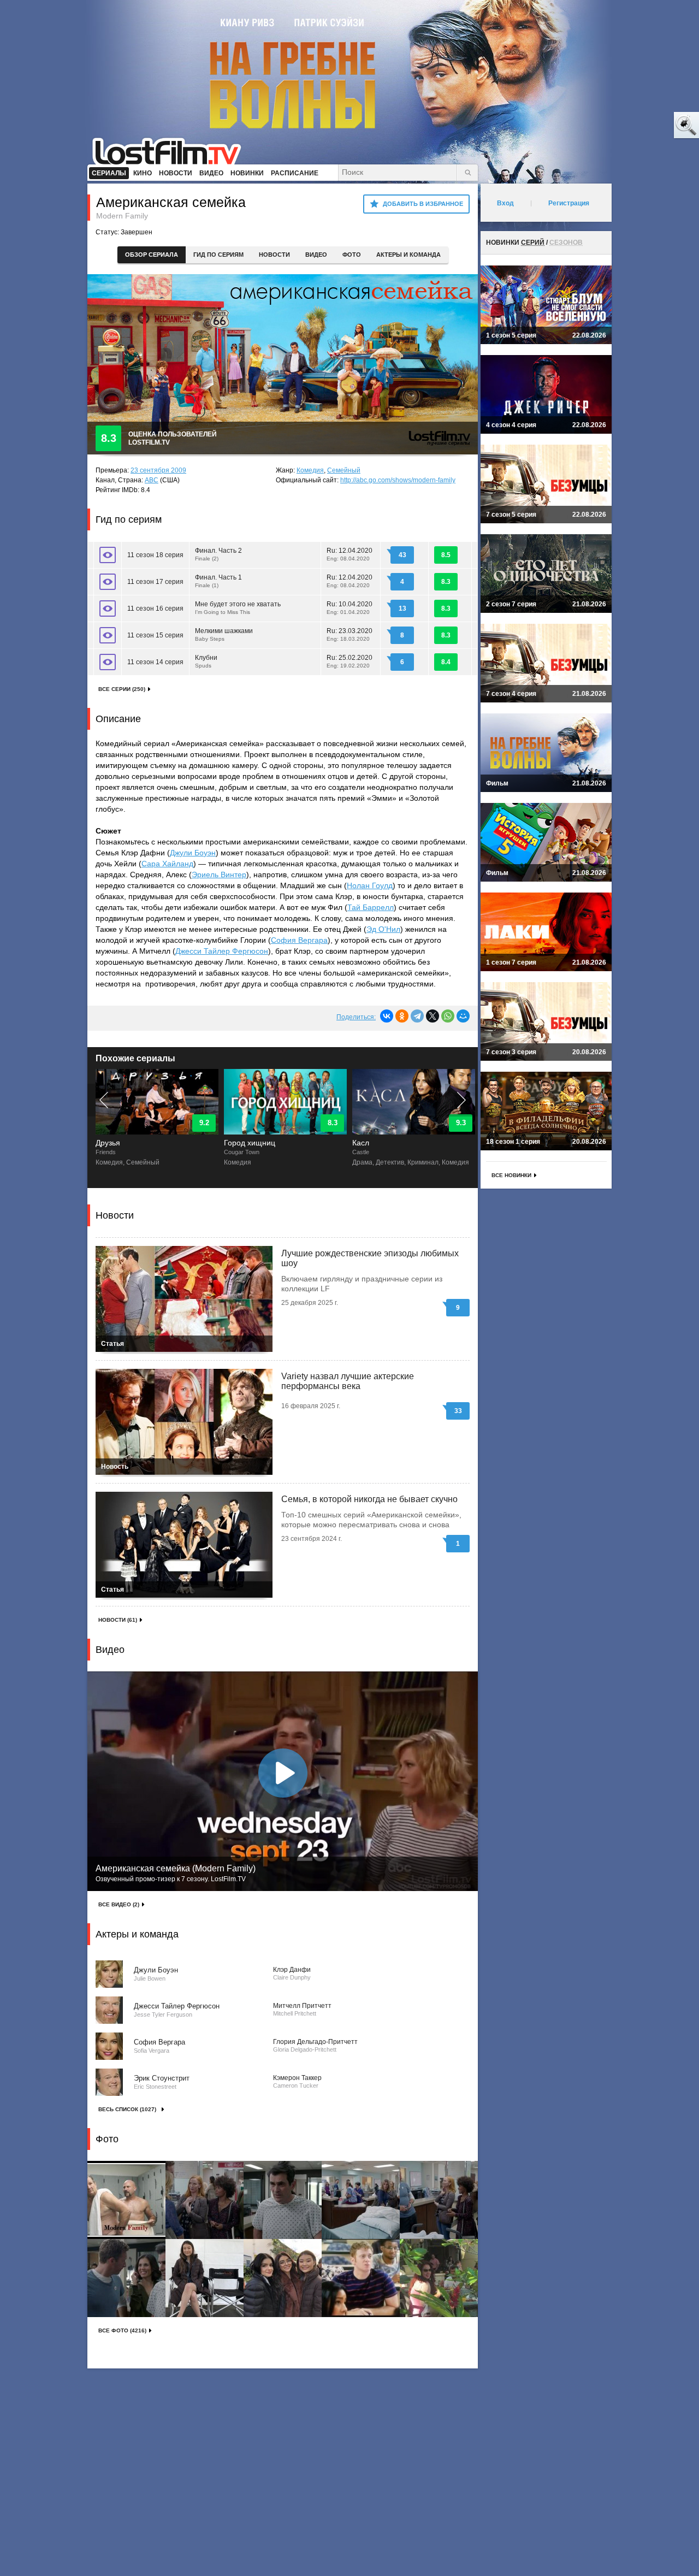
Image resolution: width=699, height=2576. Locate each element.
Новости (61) (118, 1620)
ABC (152, 480)
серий (533, 243)
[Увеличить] (126, 2200)
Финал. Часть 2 (218, 554)
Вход (505, 203)
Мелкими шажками (224, 634)
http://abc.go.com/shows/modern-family (398, 480)
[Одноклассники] (402, 1016)
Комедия (310, 470)
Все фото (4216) (122, 2330)
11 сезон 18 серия (155, 555)
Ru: (349, 554)
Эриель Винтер (219, 875)
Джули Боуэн (193, 853)
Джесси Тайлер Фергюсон (222, 951)
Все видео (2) (119, 1904)
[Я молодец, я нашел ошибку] (644, 126)
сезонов (566, 243)
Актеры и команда (408, 255)
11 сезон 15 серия (155, 635)
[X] (433, 1016)
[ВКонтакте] (387, 1016)
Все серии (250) (122, 689)
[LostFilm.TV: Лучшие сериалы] (172, 150)
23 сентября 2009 (158, 470)
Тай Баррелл (371, 907)
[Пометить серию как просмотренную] (108, 555)
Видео (316, 255)
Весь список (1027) (127, 2109)
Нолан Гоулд (370, 885)
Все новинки (511, 1175)
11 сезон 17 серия (155, 582)
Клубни (206, 661)
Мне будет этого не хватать (238, 608)
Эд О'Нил (383, 929)
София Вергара (299, 940)
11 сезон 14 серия (155, 662)
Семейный (344, 470)
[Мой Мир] (463, 1016)
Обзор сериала (152, 255)
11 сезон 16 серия (155, 608)
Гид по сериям (218, 255)
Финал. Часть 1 (218, 581)
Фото (352, 255)
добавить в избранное (423, 204)
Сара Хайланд (167, 864)
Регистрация (569, 203)
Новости (274, 255)
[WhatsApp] (448, 1016)
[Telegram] (417, 1016)
